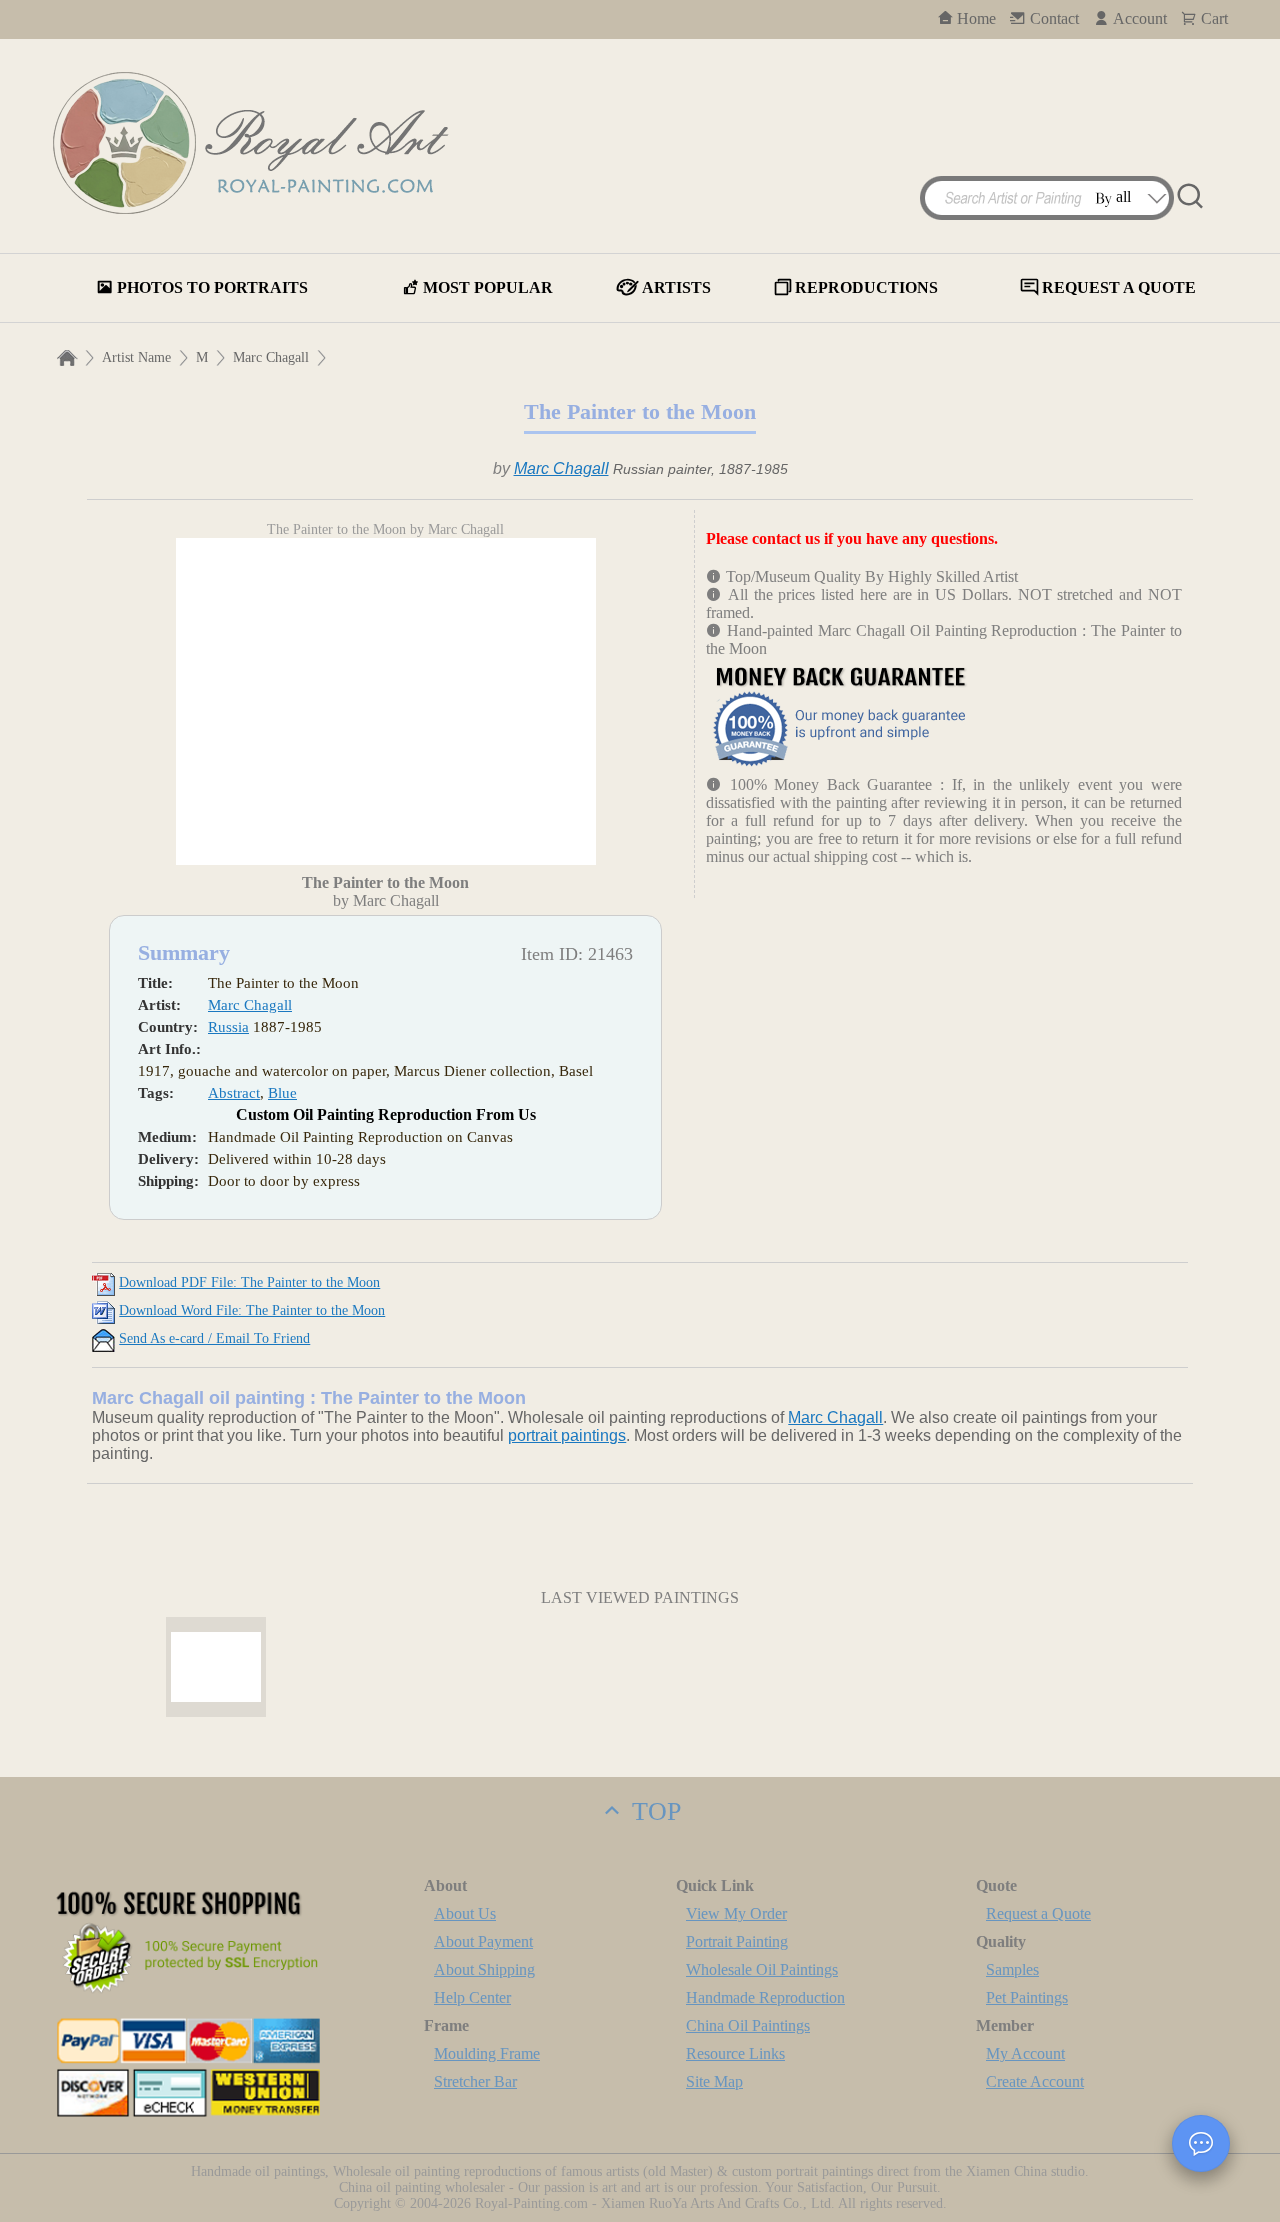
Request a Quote (1038, 1913)
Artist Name (136, 357)
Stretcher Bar (475, 2081)
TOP (653, 1811)
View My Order (736, 1913)
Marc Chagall (271, 357)
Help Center (472, 1997)
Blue (282, 1093)
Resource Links (735, 2053)
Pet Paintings (1027, 1997)
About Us (465, 1913)
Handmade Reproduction (765, 1997)
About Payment (483, 1941)
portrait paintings (567, 1435)
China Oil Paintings (748, 2025)
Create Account (1035, 2081)
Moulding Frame (487, 2053)
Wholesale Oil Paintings (762, 1969)
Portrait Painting (737, 1941)
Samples (1012, 1969)
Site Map (714, 2081)
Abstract (234, 1093)
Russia (228, 1027)
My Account (1025, 2053)
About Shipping (484, 1969)
